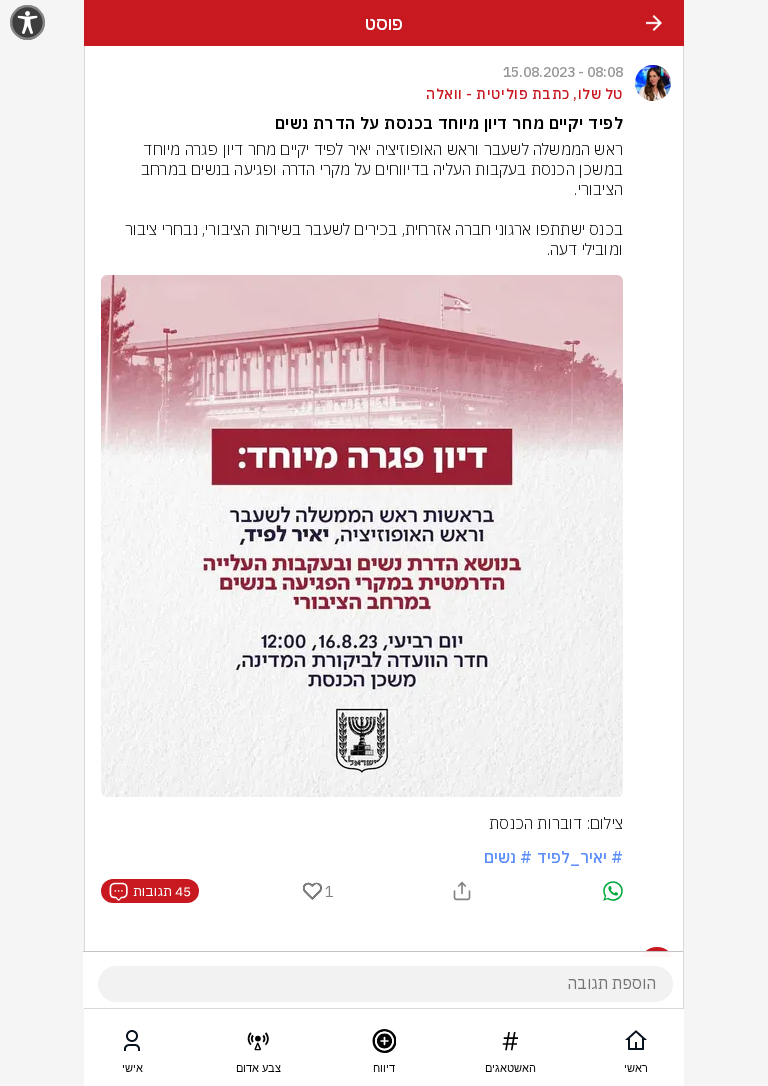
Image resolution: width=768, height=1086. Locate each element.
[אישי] (132, 1045)
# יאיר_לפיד (580, 857)
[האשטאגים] (510, 1045)
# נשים (508, 857)
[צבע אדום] (258, 1045)
